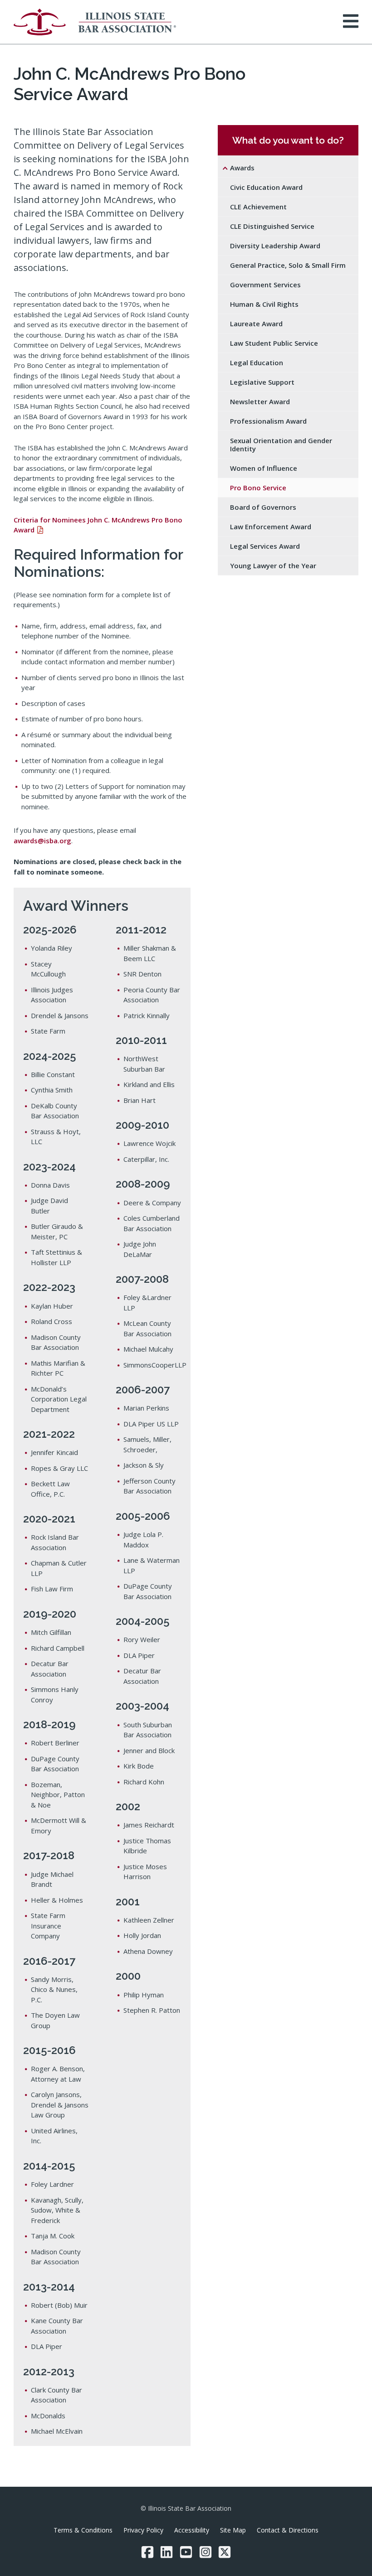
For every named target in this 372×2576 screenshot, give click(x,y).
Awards (242, 168)
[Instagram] (206, 2552)
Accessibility (192, 2530)
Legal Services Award (265, 546)
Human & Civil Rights (264, 304)
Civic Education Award (266, 187)
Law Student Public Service (274, 343)
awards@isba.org (42, 841)
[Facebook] (147, 2552)
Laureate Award (256, 324)
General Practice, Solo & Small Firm (288, 265)
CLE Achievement (258, 207)
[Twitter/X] (225, 2552)
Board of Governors (263, 507)
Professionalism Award (268, 421)
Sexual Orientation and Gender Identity (281, 445)
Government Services (265, 285)
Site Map (233, 2530)
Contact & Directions (288, 2530)
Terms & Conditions (83, 2530)
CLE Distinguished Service (272, 226)
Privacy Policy (143, 2530)
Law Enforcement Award (271, 527)
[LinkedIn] (166, 2552)
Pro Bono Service (258, 488)
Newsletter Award (260, 401)
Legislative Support (262, 382)
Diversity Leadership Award (275, 246)
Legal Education (257, 362)
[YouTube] (186, 2552)
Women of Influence (264, 468)
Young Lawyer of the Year (273, 565)
